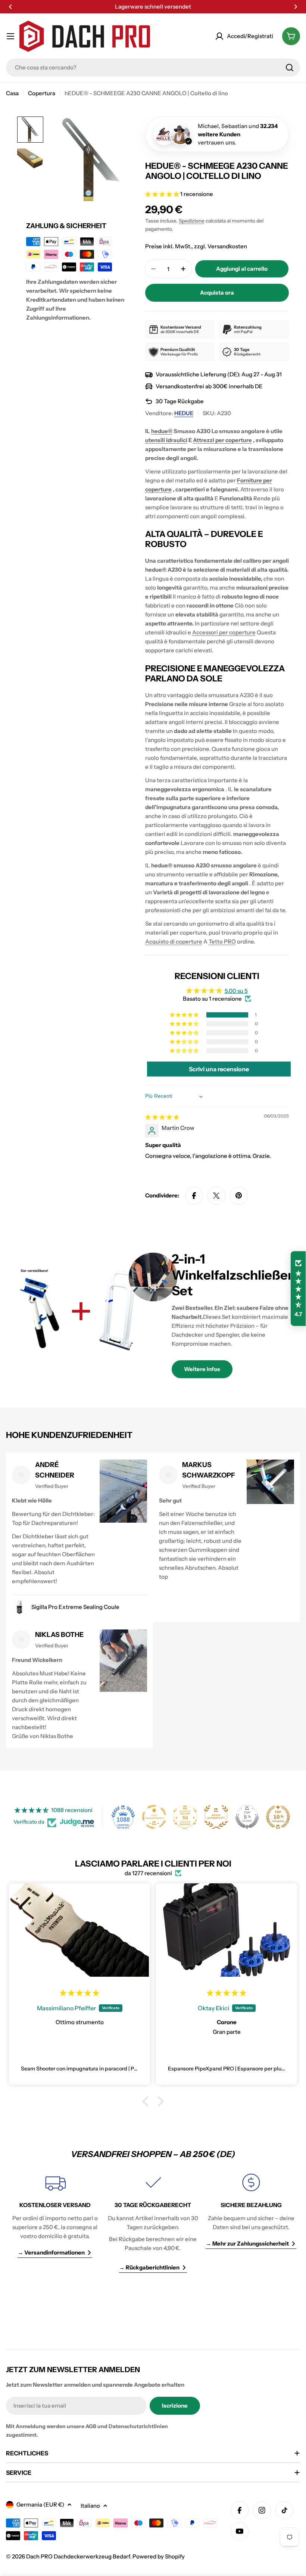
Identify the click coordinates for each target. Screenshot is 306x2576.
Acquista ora (217, 293)
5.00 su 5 (236, 991)
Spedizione (192, 221)
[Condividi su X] (216, 1196)
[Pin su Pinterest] (239, 1196)
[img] (162, 1117)
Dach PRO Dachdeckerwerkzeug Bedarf (78, 2556)
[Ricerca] (290, 68)
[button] (10, 7)
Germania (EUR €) (40, 2504)
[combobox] (153, 68)
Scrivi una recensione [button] (219, 1069)
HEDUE (184, 413)
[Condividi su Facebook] (194, 1196)
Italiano (90, 2506)
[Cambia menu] (10, 36)
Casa (12, 93)
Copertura (42, 93)
